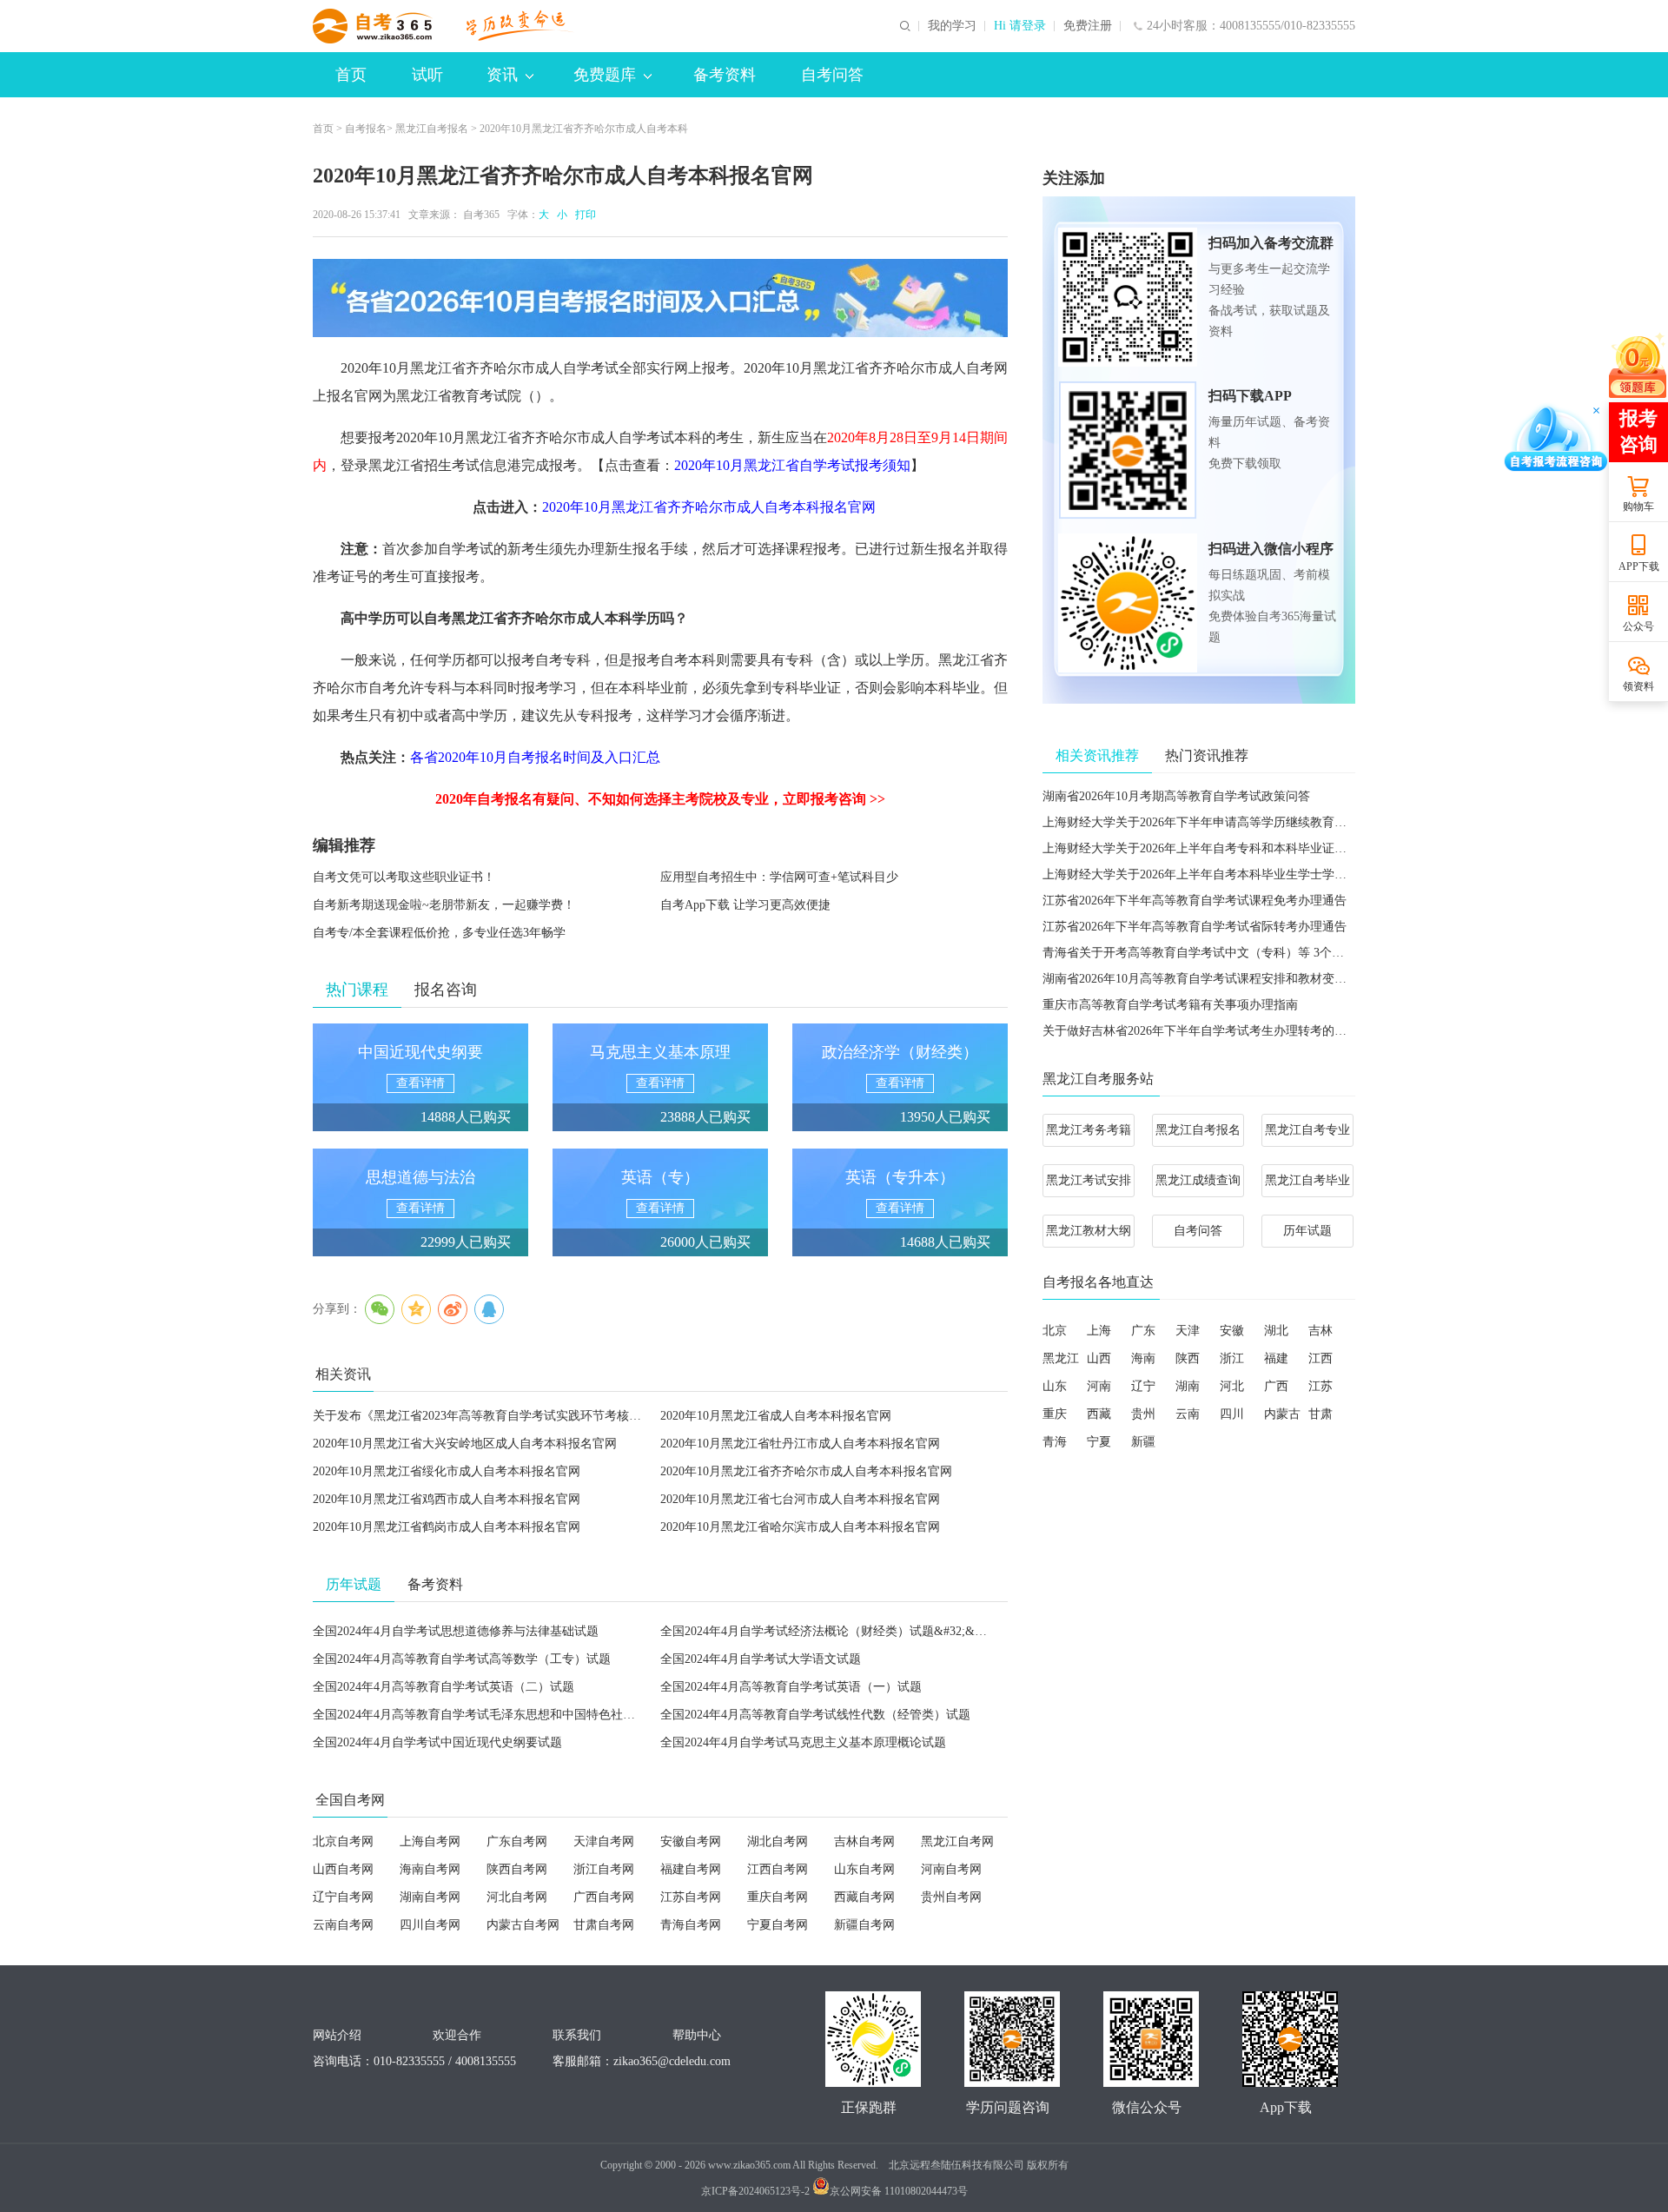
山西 (1099, 1358)
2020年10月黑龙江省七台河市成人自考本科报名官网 (800, 1499)
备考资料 (725, 75)
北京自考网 (343, 1841)
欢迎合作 (457, 2035)
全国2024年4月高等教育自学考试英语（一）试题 (791, 1687)
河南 (1099, 1386)
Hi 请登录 (1020, 26)
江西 (1320, 1358)
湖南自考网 (430, 1897)
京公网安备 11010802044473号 (899, 2191)
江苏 (1320, 1386)
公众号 (1638, 626)
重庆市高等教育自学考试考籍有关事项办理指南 (1170, 1005)
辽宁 (1143, 1386)
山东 (1055, 1386)
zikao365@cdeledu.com (672, 2061)
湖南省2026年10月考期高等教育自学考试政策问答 (1176, 796)
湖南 (1188, 1386)
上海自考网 (430, 1841)
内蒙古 (1282, 1414)
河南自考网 (951, 1869)
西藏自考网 (864, 1897)
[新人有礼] (1638, 365)
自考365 (481, 215)
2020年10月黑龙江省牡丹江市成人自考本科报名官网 (800, 1444)
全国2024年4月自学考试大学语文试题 (761, 1659)
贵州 (1143, 1414)
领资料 (1638, 686)
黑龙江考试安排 (1089, 1180)
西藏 (1099, 1414)
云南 (1188, 1414)
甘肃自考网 (604, 1925)
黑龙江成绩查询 (1198, 1180)
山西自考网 (343, 1869)
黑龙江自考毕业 (1307, 1180)
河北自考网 (517, 1897)
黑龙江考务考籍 (1089, 1130)
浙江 (1232, 1358)
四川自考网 (430, 1925)
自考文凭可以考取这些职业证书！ (404, 877)
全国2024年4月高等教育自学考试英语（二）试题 (443, 1687)
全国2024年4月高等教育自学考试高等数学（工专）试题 (462, 1659)
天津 (1188, 1331)
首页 (351, 75)
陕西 (1188, 1358)
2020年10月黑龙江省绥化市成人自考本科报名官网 (447, 1471)
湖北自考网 (778, 1841)
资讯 (502, 75)
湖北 (1276, 1331)
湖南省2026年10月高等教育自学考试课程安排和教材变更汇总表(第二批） (1239, 979)
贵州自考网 (951, 1897)
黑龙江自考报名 (432, 129)
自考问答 (832, 75)
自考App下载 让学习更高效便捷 (745, 905)
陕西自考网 (517, 1869)
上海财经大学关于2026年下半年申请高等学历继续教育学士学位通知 (1225, 822)
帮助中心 (697, 2035)
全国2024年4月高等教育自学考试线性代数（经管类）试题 (815, 1715)
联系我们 (577, 2035)
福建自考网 (691, 1869)
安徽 (1232, 1331)
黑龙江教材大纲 (1089, 1231)
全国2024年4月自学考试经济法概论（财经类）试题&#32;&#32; (828, 1631)
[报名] (660, 298)
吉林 (1320, 1331)
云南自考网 (343, 1925)
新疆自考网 (864, 1925)
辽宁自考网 (343, 1897)
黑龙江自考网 (957, 1841)
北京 (1055, 1331)
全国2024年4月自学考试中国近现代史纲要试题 (437, 1742)
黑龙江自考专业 (1307, 1130)
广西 (1276, 1386)
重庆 (1055, 1414)
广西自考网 (604, 1897)
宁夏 (1099, 1442)
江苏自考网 (691, 1897)
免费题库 (605, 75)
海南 (1143, 1358)
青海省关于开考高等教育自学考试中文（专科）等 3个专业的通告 (1218, 953)
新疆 (1143, 1442)
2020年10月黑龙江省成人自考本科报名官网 (776, 1416)
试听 (427, 75)
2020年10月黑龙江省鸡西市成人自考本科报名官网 (447, 1499)
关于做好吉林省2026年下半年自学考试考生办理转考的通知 (1201, 1031)
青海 (1055, 1442)
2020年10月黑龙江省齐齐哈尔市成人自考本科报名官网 (806, 1471)
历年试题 (1307, 1231)
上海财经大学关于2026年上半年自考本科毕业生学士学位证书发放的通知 (1237, 874)
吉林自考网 (864, 1841)
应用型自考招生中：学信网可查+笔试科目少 (779, 877)
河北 (1232, 1386)
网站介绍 (337, 2035)
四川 (1232, 1414)
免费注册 (1088, 26)
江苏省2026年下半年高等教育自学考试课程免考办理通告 (1195, 901)
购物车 (1638, 507)
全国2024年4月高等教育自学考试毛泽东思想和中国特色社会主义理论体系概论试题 (535, 1715)
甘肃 (1320, 1414)
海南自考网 (430, 1869)
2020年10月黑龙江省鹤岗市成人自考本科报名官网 (447, 1527)
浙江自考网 (604, 1869)
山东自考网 (864, 1869)
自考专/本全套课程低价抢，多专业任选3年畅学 (439, 933)
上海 (1099, 1331)
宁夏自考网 (778, 1925)
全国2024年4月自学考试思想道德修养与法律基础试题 (456, 1631)
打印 (583, 215)
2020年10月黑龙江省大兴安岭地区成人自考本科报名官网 (465, 1444)
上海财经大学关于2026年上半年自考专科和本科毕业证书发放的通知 (1225, 848)
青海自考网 (691, 1925)
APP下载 (1639, 566)
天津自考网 (604, 1841)
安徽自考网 (691, 1841)
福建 (1276, 1358)
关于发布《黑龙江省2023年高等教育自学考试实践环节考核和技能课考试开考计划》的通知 (556, 1416)
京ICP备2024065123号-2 (755, 2191)
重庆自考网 (778, 1897)
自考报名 (366, 129)
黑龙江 (1061, 1358)
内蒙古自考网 (523, 1925)
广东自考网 (517, 1841)
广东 (1143, 1331)
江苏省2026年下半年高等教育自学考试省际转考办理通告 (1195, 927)
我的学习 (952, 26)
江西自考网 (778, 1869)
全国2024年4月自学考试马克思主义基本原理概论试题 (803, 1742)
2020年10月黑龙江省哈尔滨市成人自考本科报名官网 (800, 1527)
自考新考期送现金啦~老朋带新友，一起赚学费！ (444, 905)
